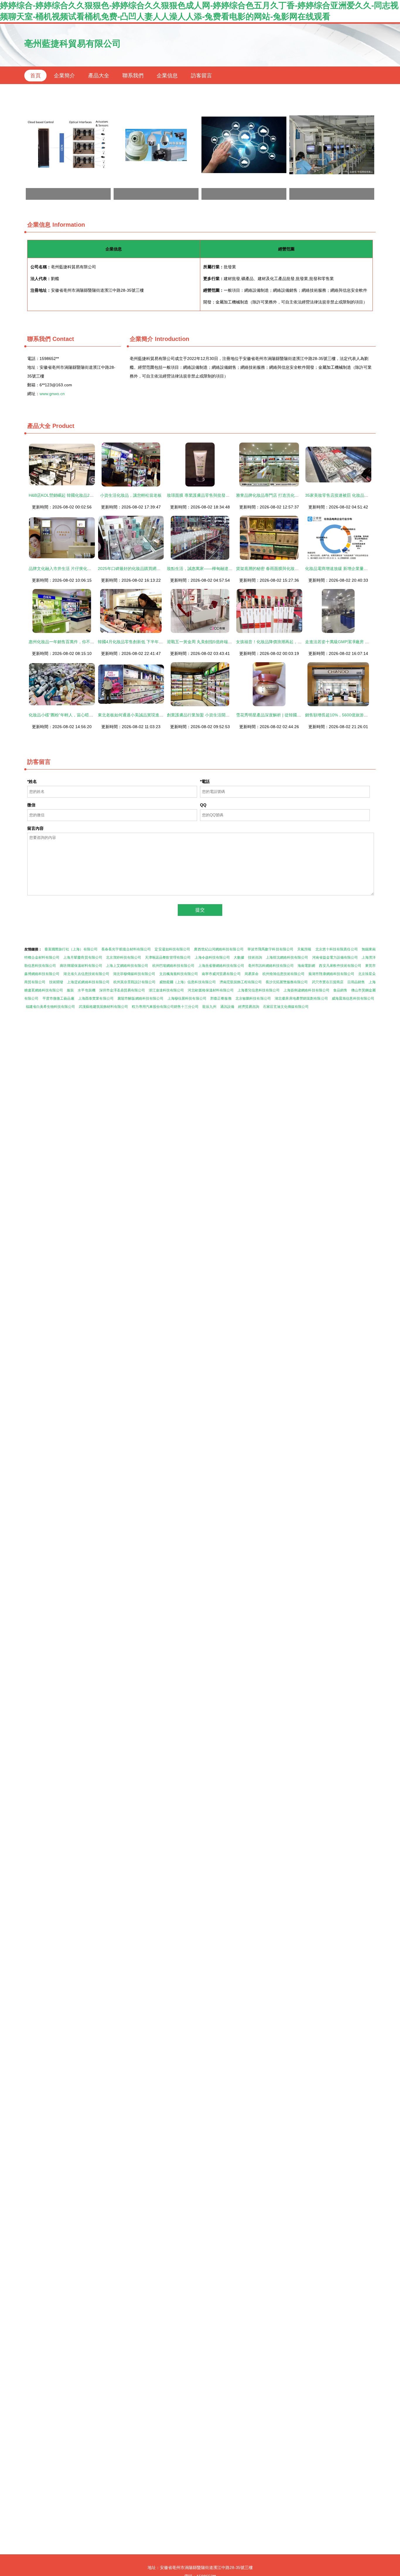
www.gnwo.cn (52, 394)
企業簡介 (64, 76)
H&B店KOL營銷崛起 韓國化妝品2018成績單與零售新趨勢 (81, 495)
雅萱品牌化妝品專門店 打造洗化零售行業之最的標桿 (284, 495)
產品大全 (99, 76)
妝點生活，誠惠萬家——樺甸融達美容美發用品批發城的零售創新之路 (230, 569)
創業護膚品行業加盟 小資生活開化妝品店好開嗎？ (213, 715)
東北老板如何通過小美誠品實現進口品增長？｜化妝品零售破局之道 (159, 715)
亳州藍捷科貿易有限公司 (73, 43)
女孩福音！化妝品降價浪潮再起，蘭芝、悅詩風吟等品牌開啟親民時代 (300, 642)
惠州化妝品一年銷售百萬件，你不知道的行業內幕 (74, 642)
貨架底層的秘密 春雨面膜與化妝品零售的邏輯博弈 (282, 569)
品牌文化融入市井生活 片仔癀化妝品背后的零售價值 (76, 569)
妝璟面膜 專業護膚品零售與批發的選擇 (202, 495)
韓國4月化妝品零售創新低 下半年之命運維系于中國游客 (149, 642)
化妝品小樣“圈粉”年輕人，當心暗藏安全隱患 (69, 715)
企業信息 (167, 76)
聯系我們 (133, 76)
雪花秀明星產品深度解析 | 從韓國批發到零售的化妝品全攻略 (291, 715)
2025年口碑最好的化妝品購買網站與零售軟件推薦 (143, 569)
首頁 (35, 76)
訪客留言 (201, 76)
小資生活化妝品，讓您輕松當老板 (131, 495)
